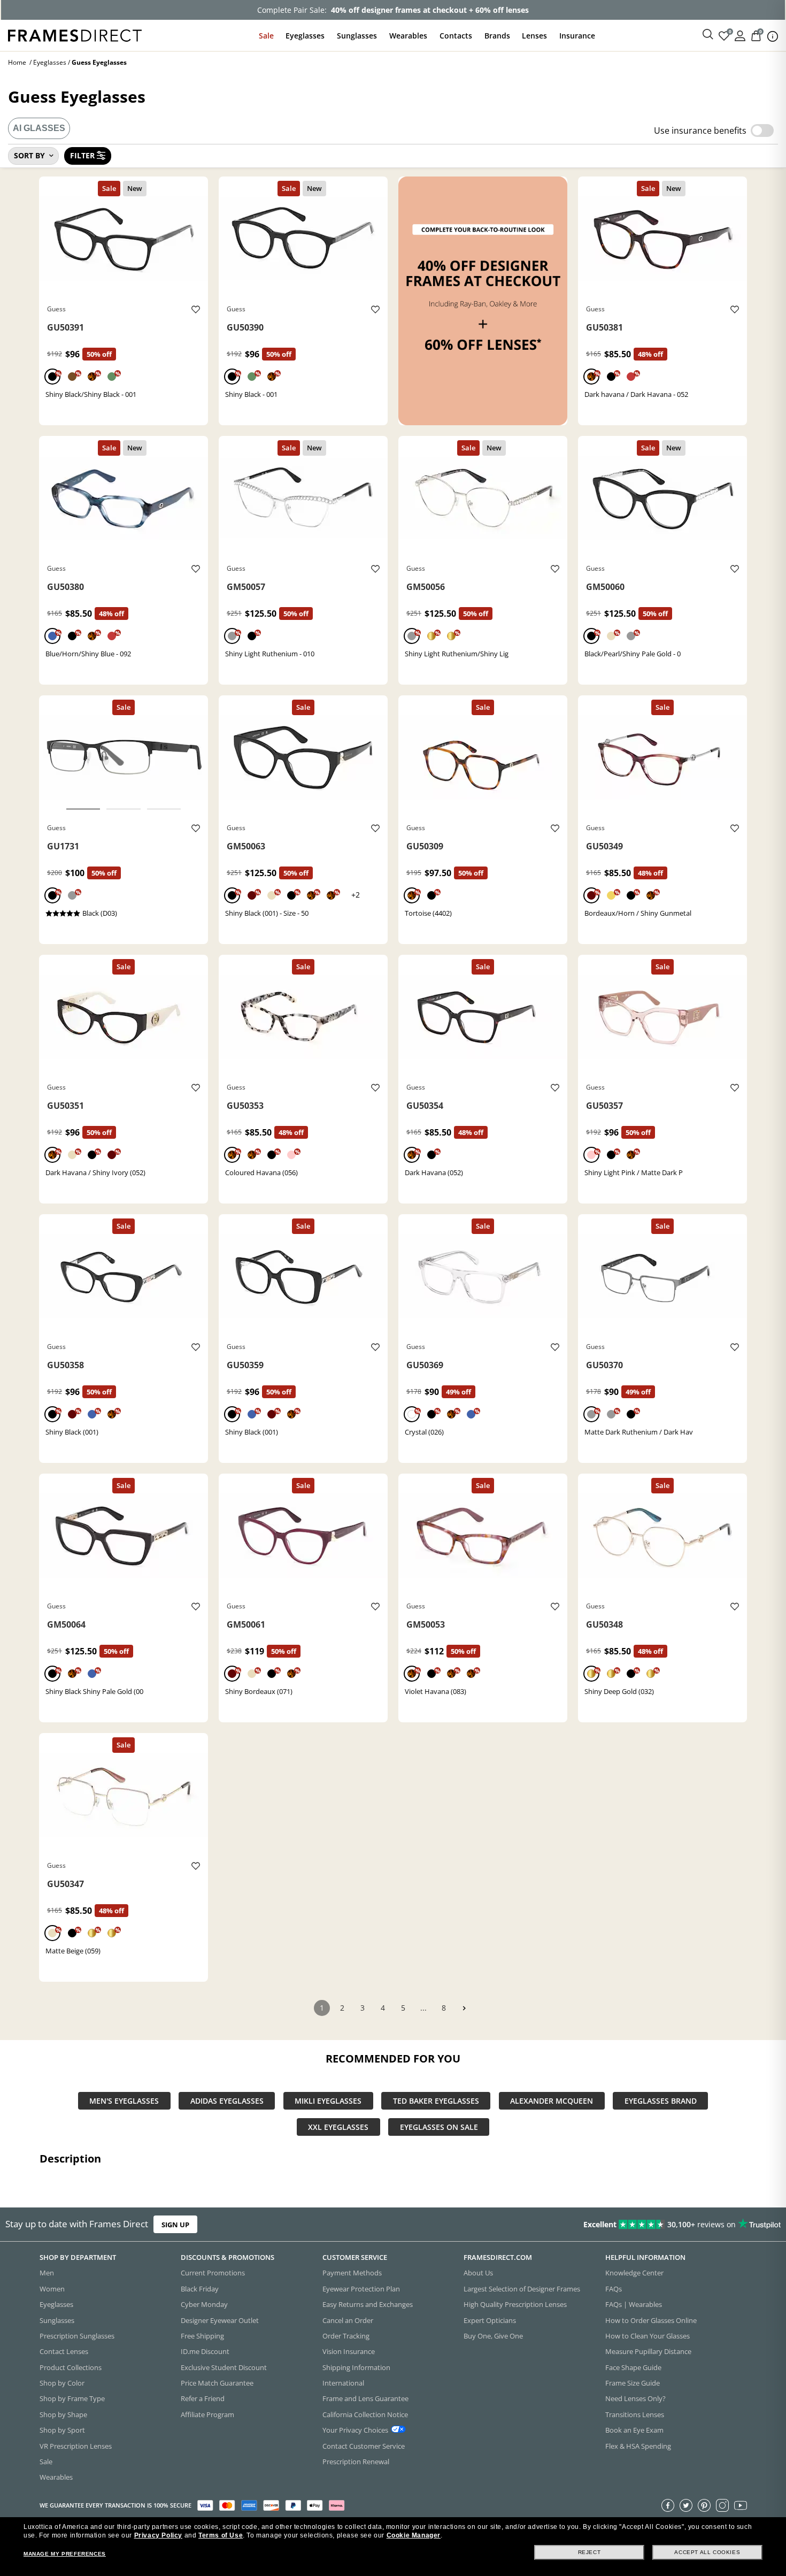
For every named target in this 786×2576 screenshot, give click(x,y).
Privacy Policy (158, 2535)
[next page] (464, 2008)
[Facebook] (668, 2505)
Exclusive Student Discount (224, 2367)
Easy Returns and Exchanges (368, 2304)
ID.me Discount (205, 2351)
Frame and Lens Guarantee (365, 2398)
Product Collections (71, 2367)
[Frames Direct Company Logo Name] (75, 34)
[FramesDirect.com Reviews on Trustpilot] (619, 2224)
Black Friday (200, 2289)
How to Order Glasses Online (651, 2320)
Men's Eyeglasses (124, 2101)
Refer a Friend (203, 2398)
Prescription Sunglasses (77, 2336)
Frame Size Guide (633, 2383)
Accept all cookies (707, 2552)
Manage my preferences (65, 2554)
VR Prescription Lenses (76, 2445)
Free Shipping (202, 2336)
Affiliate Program (207, 2414)
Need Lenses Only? (635, 2398)
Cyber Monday (204, 2304)
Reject (589, 2552)
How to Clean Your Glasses (648, 2336)
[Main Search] (708, 35)
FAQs (614, 2289)
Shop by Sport (62, 2430)
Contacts (456, 36)
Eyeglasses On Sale (439, 2127)
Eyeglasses (305, 36)
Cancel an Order (348, 2320)
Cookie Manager (414, 2535)
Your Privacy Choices (355, 2430)
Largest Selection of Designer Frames (522, 2289)
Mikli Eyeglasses (328, 2101)
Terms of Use (221, 2535)
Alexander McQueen (552, 2101)
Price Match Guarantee (217, 2383)
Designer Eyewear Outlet (220, 2320)
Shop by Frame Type (72, 2398)
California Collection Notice (365, 2414)
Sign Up (175, 2224)
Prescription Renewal (356, 2462)
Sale (266, 36)
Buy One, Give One (493, 2336)
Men (47, 2273)
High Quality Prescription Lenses (515, 2304)
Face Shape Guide (633, 2367)
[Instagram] (722, 2505)
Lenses (534, 36)
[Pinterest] (704, 2505)
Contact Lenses (64, 2351)
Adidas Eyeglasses (227, 2101)
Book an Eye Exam (634, 2430)
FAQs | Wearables (634, 2304)
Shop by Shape (63, 2414)
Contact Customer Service (364, 2445)
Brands (497, 36)
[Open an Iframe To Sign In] (740, 35)
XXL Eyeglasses (338, 2127)
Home (17, 62)
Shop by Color (62, 2383)
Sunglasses (357, 36)
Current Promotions (213, 2273)
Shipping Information (356, 2367)
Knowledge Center (634, 2273)
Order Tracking (346, 2336)
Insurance (577, 36)
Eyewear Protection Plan (361, 2289)
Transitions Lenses (635, 2414)
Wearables (408, 36)
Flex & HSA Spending (638, 2445)
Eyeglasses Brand (661, 2101)
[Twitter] (686, 2505)
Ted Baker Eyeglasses (436, 2101)
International (343, 2383)
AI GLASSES (39, 128)
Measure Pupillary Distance (648, 2351)
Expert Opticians (490, 2320)
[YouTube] (741, 2505)
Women (52, 2289)
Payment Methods (352, 2273)
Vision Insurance (349, 2351)
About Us (478, 2273)
